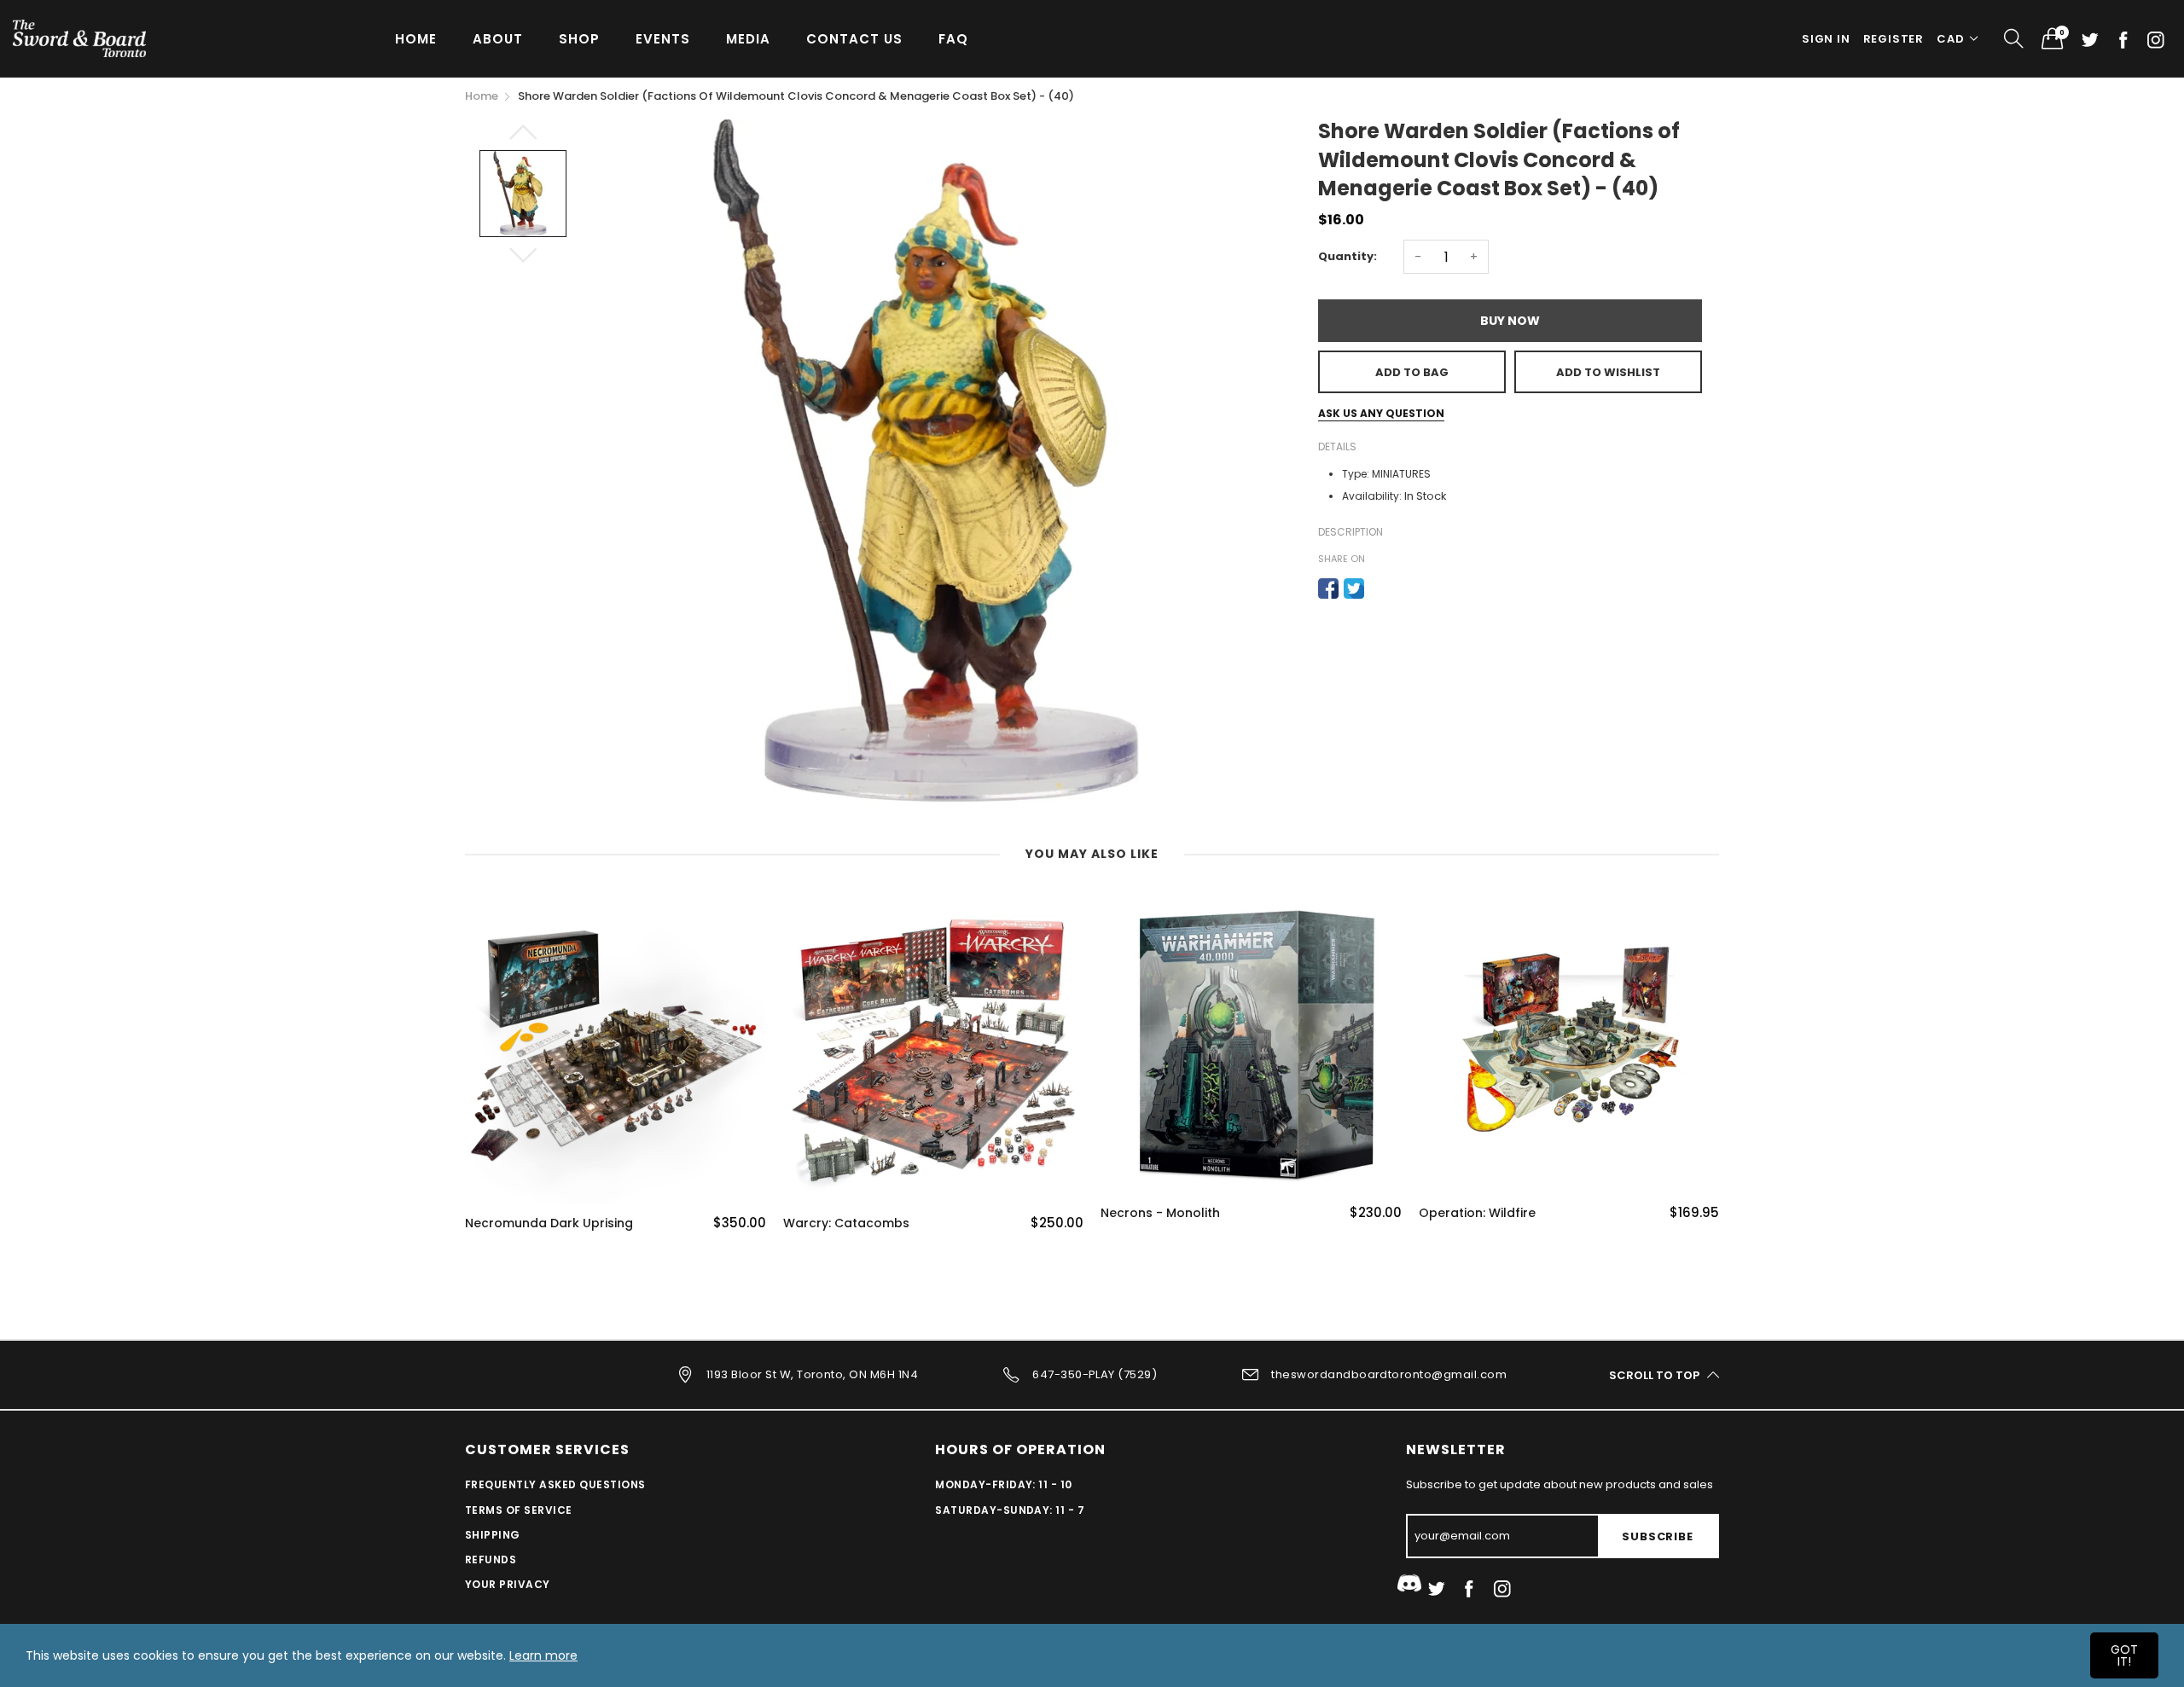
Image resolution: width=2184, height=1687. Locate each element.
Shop (579, 39)
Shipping (493, 1535)
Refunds (491, 1559)
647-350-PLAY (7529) (1095, 1374)
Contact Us (854, 39)
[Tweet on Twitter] (1354, 588)
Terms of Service (519, 1510)
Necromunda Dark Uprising (549, 1223)
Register (1894, 39)
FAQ (953, 39)
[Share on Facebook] (1328, 588)
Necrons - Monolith (1160, 1213)
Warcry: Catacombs (846, 1223)
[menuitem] (416, 38)
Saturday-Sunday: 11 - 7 (1010, 1510)
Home (416, 39)
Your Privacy (508, 1584)
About (498, 39)
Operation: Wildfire (1477, 1213)
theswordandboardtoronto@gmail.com (1389, 1374)
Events (663, 39)
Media (748, 39)
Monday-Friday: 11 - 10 (1004, 1484)
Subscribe (1657, 1536)
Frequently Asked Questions (555, 1484)
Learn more (543, 1655)
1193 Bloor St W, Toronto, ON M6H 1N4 (812, 1374)
